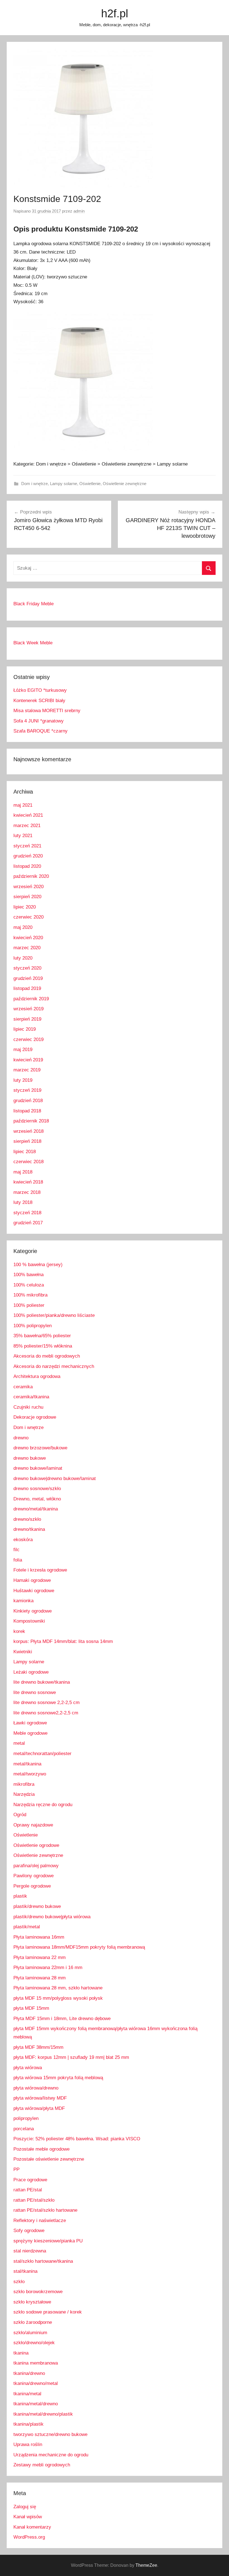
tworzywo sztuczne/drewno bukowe (50, 2434)
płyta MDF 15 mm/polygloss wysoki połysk (58, 1998)
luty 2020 (23, 958)
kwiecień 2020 (28, 938)
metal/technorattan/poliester (42, 1754)
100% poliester (29, 1305)
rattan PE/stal (28, 2190)
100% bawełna (28, 1275)
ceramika (23, 1387)
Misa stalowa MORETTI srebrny (47, 711)
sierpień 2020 (27, 897)
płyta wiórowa (28, 2068)
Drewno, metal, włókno (37, 1499)
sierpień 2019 (27, 1019)
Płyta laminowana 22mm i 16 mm (48, 1967)
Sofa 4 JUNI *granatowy (39, 721)
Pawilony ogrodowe (34, 1876)
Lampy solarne (64, 484)
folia (18, 1560)
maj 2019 (23, 1050)
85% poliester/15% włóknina (43, 1346)
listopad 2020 (27, 866)
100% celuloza (29, 1285)
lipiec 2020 (25, 907)
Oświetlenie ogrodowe (36, 1845)
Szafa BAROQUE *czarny (40, 731)
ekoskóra (23, 1540)
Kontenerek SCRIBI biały (39, 701)
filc (16, 1550)
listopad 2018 (27, 1111)
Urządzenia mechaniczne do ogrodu (51, 2455)
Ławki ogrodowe (30, 1723)
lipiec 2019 (25, 1029)
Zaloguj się (25, 2507)
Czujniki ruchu (28, 1407)
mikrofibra (24, 1784)
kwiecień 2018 (28, 1182)
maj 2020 (23, 927)
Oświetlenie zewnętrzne (125, 484)
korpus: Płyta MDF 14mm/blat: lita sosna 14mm (63, 1641)
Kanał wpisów (28, 2517)
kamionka (23, 1601)
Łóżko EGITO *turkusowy (40, 690)
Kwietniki (23, 1652)
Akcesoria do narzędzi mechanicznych (54, 1366)
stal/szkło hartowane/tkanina (43, 2261)
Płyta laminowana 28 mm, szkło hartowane (58, 1988)
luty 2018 (23, 1202)
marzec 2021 (27, 826)
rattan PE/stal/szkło (34, 2200)
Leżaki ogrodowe (31, 1672)
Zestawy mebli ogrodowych (42, 2465)
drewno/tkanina (29, 1529)
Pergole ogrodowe (32, 1886)
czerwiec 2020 (28, 917)
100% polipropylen (33, 1326)
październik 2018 (31, 1121)
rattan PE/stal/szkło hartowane (45, 2210)
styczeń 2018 (27, 1213)
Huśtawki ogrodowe (34, 1591)
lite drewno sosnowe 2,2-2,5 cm (46, 1703)
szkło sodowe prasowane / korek (48, 2312)
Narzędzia (24, 1794)
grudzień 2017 (28, 1223)
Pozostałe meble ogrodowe (41, 2149)
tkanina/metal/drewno (36, 2404)
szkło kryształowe (32, 2302)
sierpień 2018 (27, 1141)
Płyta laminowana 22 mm (40, 1957)
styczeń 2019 (27, 1090)
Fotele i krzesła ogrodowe (40, 1570)
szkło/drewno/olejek (34, 2343)
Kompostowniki (29, 1621)
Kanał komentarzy (32, 2527)
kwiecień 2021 (28, 815)
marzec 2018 (27, 1192)
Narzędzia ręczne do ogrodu (43, 1805)
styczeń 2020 (27, 968)
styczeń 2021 (27, 846)
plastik (20, 1896)
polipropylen (26, 2118)
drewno (21, 1438)
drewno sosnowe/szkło (37, 1489)
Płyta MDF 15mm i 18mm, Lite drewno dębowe (62, 2019)
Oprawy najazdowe (33, 1825)
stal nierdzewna (30, 2251)
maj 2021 (23, 805)
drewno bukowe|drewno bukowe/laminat (55, 1479)
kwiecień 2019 (28, 1060)
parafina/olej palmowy (36, 1866)
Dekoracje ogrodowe (35, 1417)
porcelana (24, 2129)
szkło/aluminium (30, 2333)
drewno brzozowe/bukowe (40, 1448)
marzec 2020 (27, 948)
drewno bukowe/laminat (38, 1468)
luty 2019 (23, 1080)
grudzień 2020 (28, 856)
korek (19, 1631)
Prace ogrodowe (30, 2180)
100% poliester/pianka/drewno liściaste (54, 1315)
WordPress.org (29, 2537)
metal (19, 1743)
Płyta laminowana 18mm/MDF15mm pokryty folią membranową (79, 1947)
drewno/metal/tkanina (36, 1509)
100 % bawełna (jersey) (38, 1265)
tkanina (21, 2353)
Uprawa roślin (28, 2444)
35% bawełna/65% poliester (42, 1336)
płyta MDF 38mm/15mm (38, 2047)
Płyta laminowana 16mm (39, 1937)
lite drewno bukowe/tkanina (42, 1682)
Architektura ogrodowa (37, 1376)
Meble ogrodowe (30, 1733)
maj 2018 (23, 1172)
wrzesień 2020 (28, 887)
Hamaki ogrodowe (32, 1580)
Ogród (20, 1815)
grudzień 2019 (28, 978)
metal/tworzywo (30, 1774)
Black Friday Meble (34, 604)
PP (16, 2169)
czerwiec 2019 (28, 1039)
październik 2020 (31, 876)
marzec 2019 (27, 1070)
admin (79, 211)
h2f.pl (115, 13)
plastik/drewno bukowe (37, 1906)
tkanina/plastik (28, 2424)
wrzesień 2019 (28, 1009)
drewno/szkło (27, 1519)
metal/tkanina (27, 1764)
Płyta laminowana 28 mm (40, 1978)
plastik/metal (27, 1927)
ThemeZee (146, 2565)
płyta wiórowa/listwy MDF (40, 2098)
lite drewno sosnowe (35, 1692)
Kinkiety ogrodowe (33, 1611)
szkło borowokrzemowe (38, 2292)
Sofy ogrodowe (29, 2231)
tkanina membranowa (36, 2363)
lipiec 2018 (25, 1152)
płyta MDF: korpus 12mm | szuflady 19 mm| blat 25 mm (71, 2057)
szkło (19, 2282)
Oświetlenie (90, 484)
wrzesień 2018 (28, 1131)
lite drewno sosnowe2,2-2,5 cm (46, 1713)
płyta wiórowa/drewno (36, 2088)
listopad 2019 (27, 988)
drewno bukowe (30, 1458)
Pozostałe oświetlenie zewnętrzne (49, 2159)
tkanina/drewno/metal (36, 2383)
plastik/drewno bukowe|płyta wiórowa (52, 1917)
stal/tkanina (25, 2271)
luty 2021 (23, 836)
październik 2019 (31, 999)
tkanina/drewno (29, 2373)
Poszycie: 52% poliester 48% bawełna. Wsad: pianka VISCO (77, 2139)
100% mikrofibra (30, 1295)
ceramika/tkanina (31, 1397)
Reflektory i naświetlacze (40, 2220)
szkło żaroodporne (33, 2322)
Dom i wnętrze (34, 484)
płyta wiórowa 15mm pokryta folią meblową (58, 2078)
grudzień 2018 (28, 1101)
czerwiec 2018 (28, 1162)
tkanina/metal (27, 2394)
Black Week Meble (33, 643)
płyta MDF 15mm (31, 2008)
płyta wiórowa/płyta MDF (39, 2108)
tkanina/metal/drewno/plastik (43, 2414)
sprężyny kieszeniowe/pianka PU (48, 2241)
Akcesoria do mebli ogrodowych (47, 1356)
